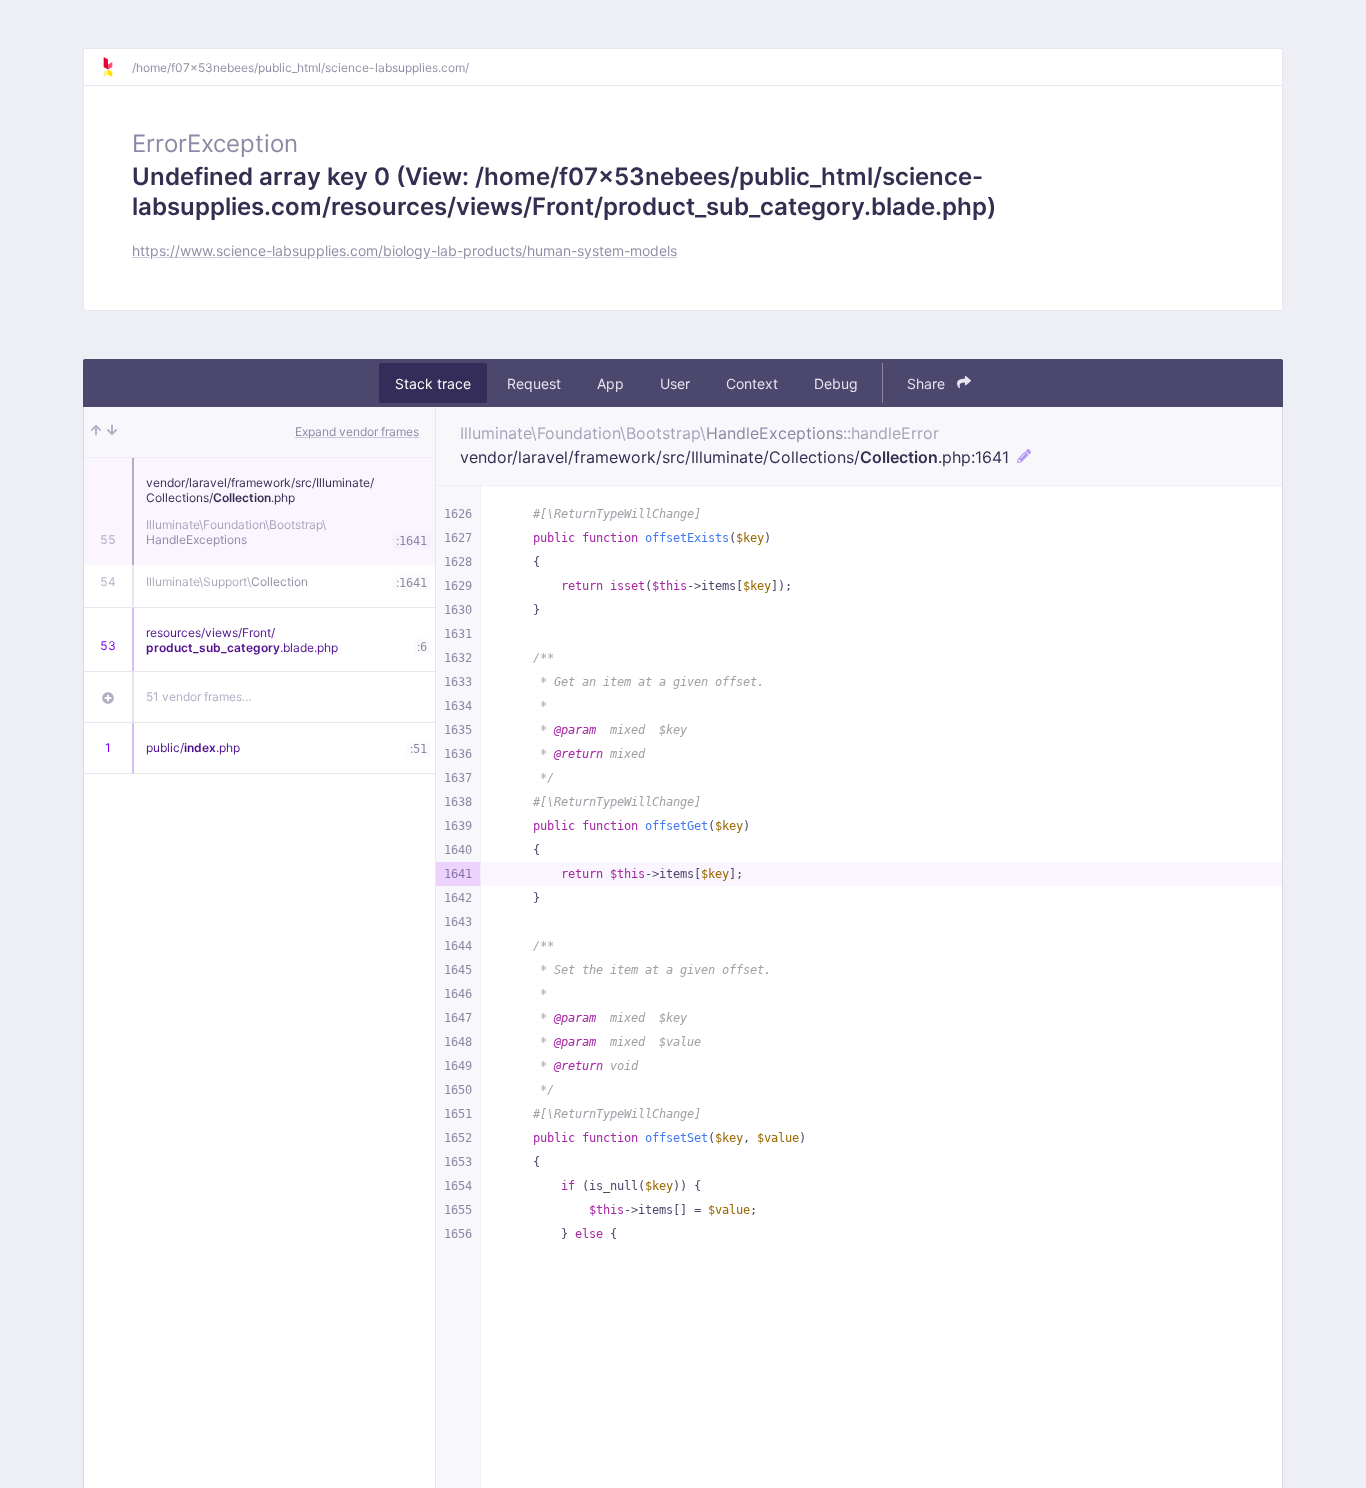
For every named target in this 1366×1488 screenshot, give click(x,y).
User (675, 383)
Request (534, 383)
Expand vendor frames (357, 431)
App (610, 383)
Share (928, 383)
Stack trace (433, 383)
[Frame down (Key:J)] (112, 432)
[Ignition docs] (116, 67)
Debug (836, 383)
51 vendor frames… (199, 696)
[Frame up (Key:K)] (96, 432)
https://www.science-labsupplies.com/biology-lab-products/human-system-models (404, 250)
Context (752, 383)
